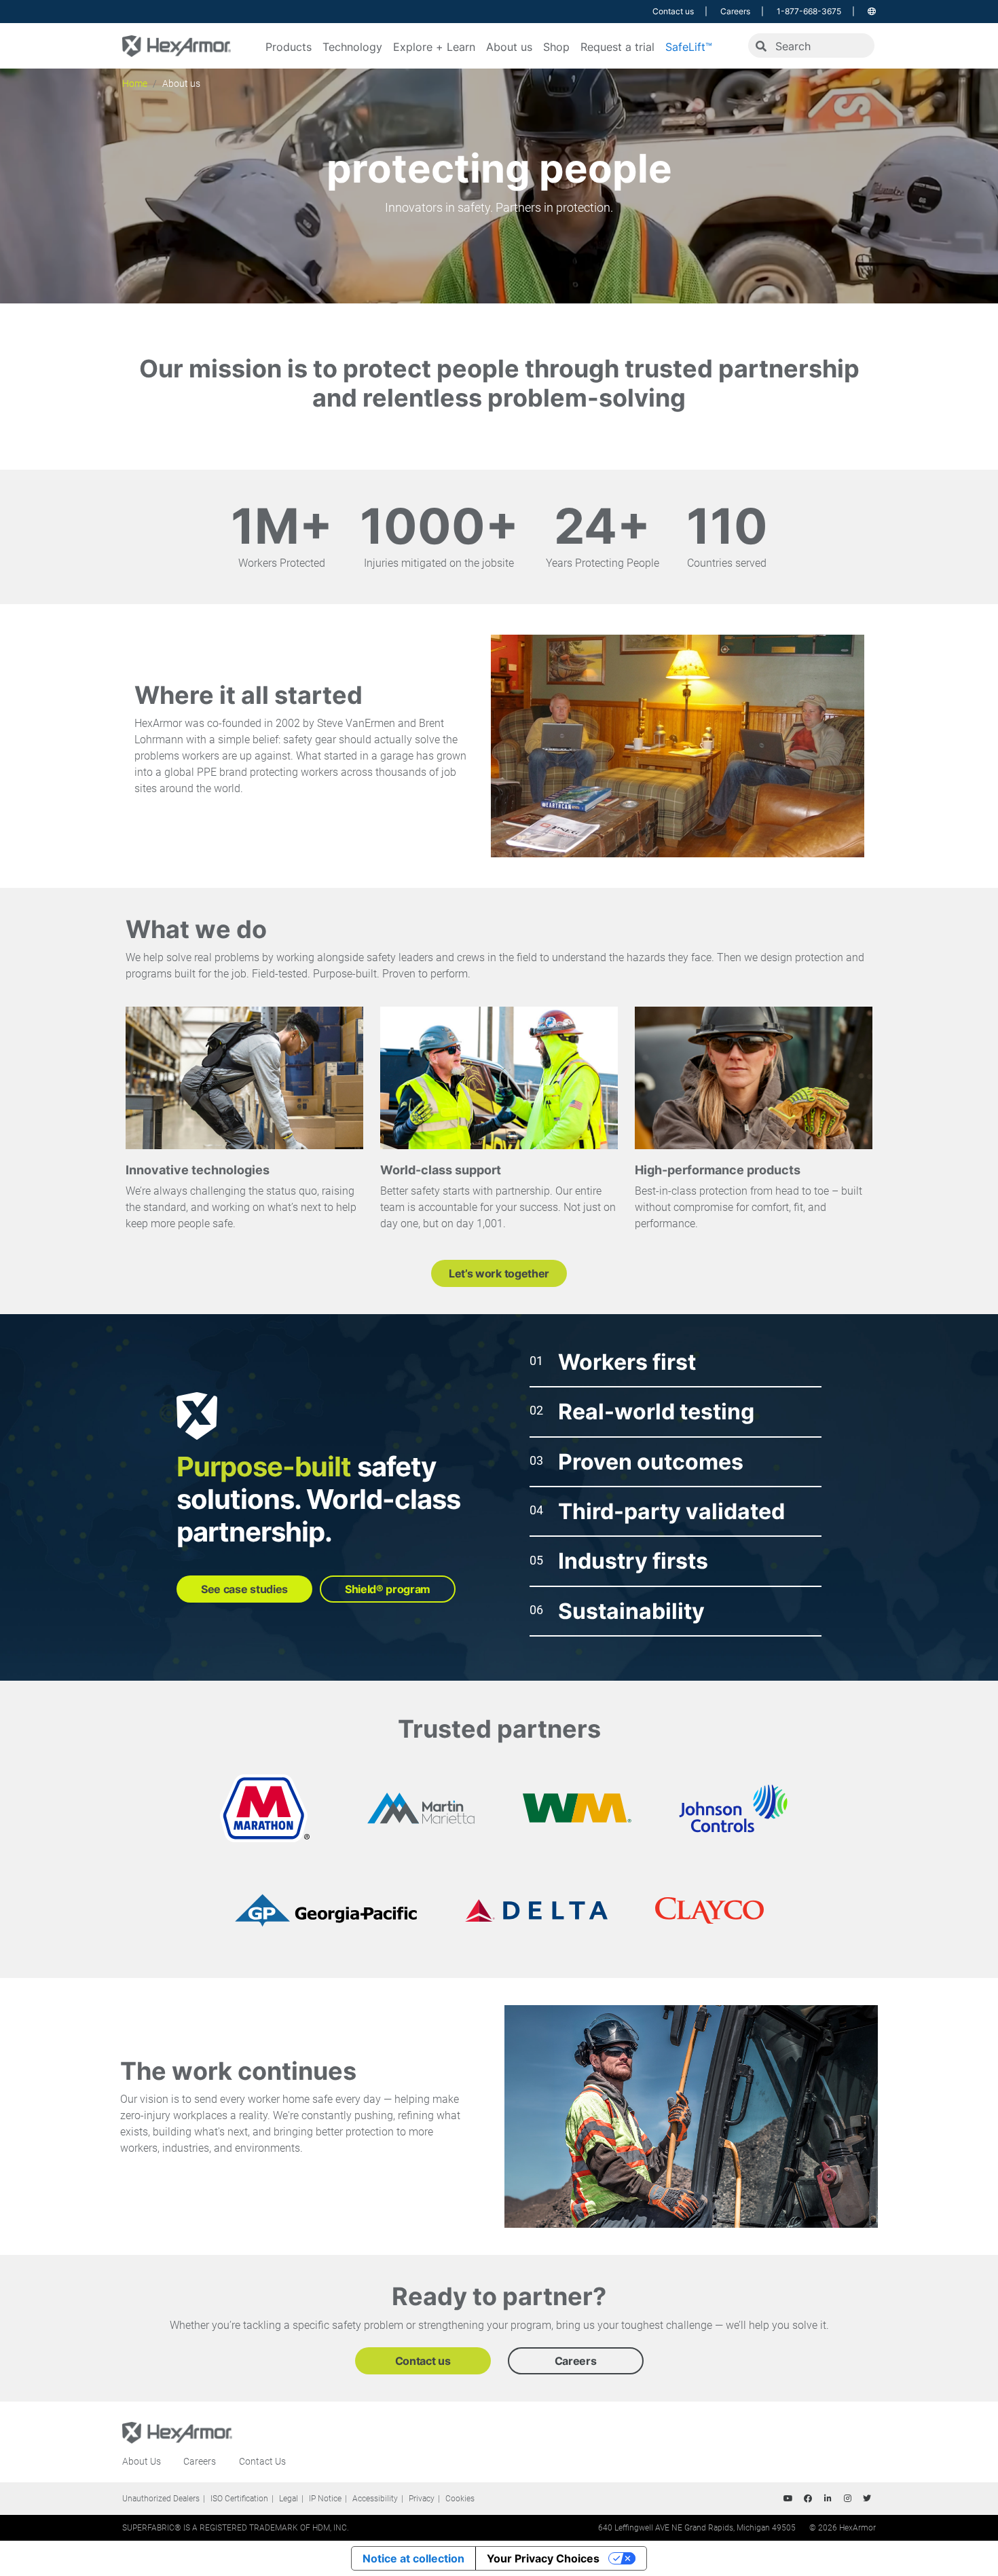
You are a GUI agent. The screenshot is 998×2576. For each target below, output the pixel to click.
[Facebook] (808, 2499)
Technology (352, 47)
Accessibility (375, 2499)
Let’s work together (499, 1273)
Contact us (673, 11)
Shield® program (388, 1589)
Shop (556, 47)
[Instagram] (847, 2499)
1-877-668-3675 (809, 11)
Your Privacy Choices (543, 2558)
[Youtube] (788, 2499)
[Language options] (872, 11)
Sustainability (631, 1611)
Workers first (627, 1362)
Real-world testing (656, 1412)
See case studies (244, 1589)
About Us (142, 2461)
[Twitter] (867, 2499)
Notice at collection (413, 2558)
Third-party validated (671, 1511)
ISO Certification (239, 2499)
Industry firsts (633, 1561)
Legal (289, 2499)
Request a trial (617, 47)
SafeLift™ (689, 47)
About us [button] (509, 47)
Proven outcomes (651, 1462)
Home (135, 83)
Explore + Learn (434, 47)
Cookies (460, 2499)
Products (289, 47)
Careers (735, 11)
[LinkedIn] (828, 2499)
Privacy (422, 2499)
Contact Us (262, 2461)
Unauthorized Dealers (161, 2499)
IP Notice (325, 2499)
